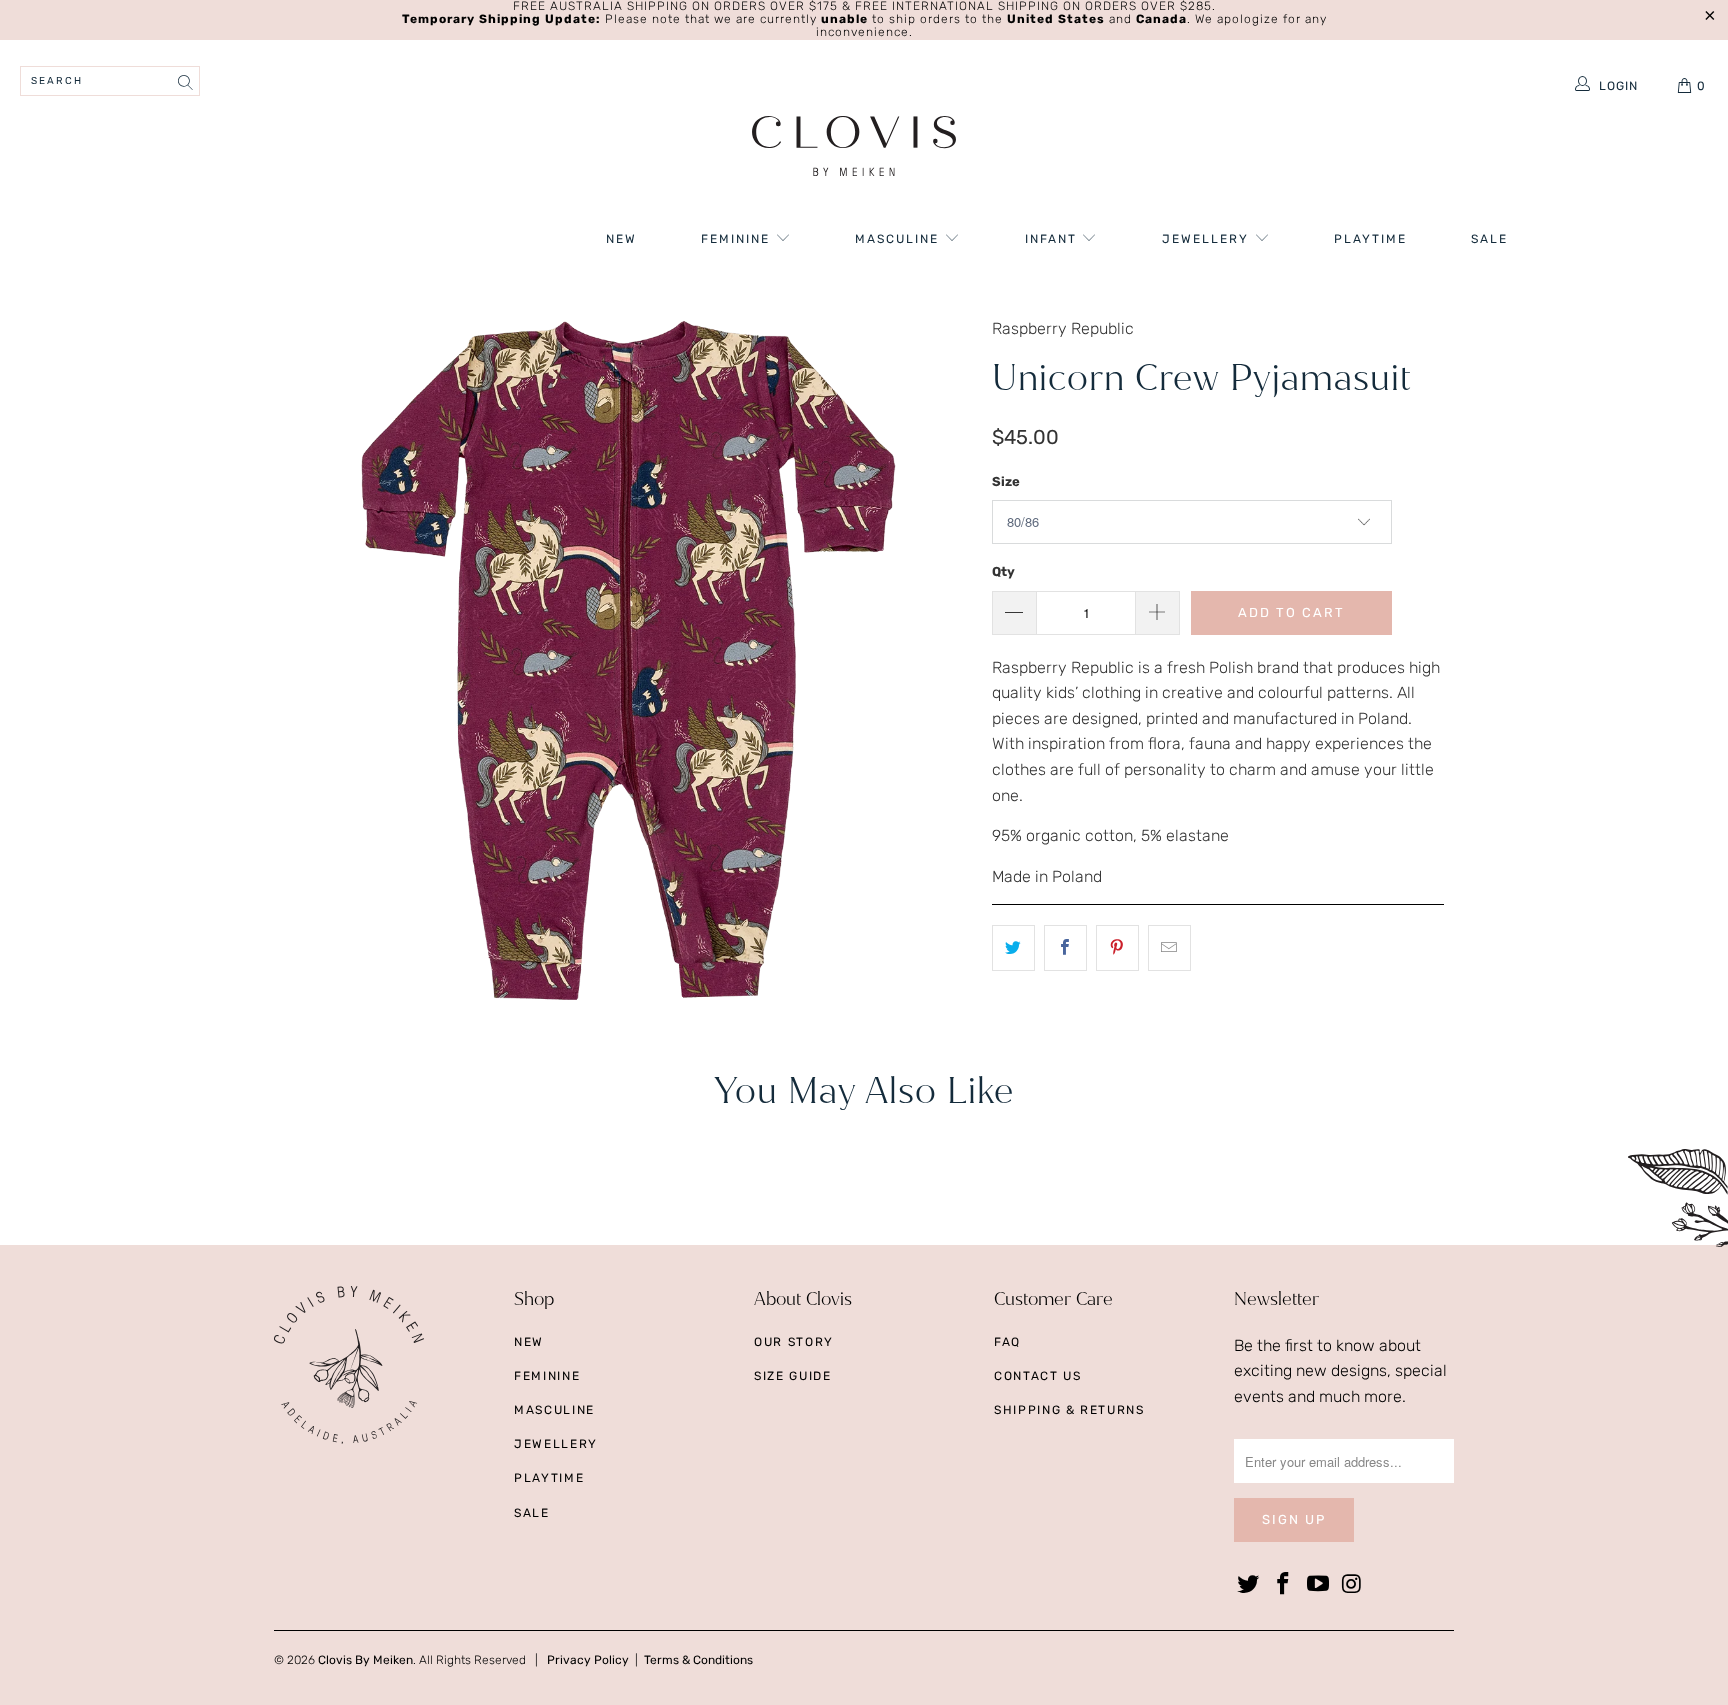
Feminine (738, 239)
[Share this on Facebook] (1065, 948)
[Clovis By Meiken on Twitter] (1249, 1585)
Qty (1003, 571)
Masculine (899, 239)
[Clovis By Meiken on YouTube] (1318, 1585)
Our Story (794, 1342)
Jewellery (1208, 239)
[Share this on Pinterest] (1117, 948)
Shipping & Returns (1069, 1410)
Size (1006, 481)
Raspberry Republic (1063, 328)
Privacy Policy (588, 1660)
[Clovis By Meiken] (854, 148)
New (621, 239)
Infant (1053, 239)
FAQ (1007, 1342)
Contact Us (1038, 1376)
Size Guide (793, 1376)
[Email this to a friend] (1169, 948)
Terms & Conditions (698, 1660)
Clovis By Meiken (365, 1660)
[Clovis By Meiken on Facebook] (1284, 1585)
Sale (1489, 239)
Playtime (1370, 239)
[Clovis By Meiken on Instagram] (1353, 1585)
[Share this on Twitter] (1013, 948)
